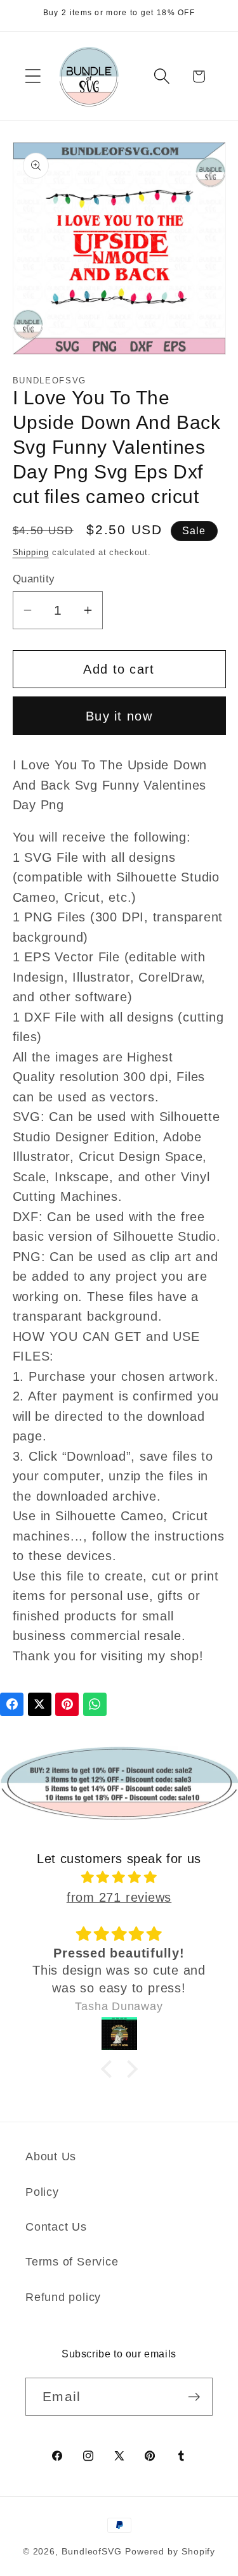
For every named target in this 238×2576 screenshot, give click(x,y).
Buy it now (119, 716)
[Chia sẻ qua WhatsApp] (95, 1704)
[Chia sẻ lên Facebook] (12, 1704)
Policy (42, 2192)
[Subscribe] (194, 2397)
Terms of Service (72, 2262)
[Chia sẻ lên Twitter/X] (40, 1704)
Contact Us (56, 2227)
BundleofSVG (92, 2551)
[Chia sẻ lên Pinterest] (67, 1704)
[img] (119, 1877)
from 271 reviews (119, 1897)
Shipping (31, 552)
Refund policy (63, 2297)
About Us (51, 2156)
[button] (33, 76)
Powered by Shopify (170, 2551)
